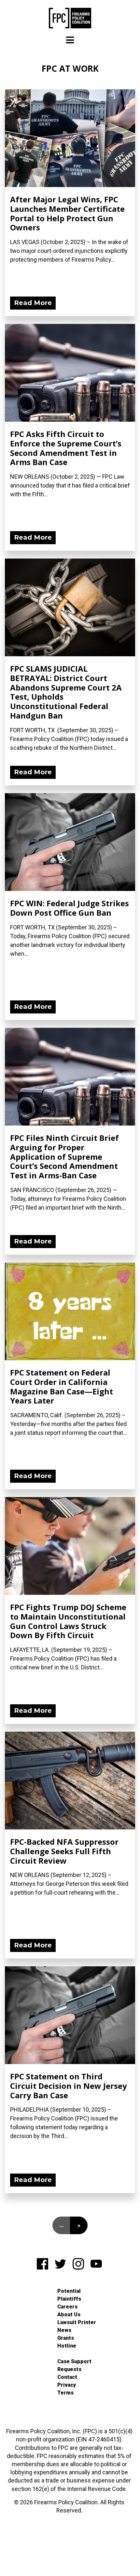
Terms (65, 2393)
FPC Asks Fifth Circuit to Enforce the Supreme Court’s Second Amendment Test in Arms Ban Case (66, 448)
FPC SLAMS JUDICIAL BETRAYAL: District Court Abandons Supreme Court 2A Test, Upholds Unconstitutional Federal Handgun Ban (66, 692)
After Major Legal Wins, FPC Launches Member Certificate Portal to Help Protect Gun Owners (67, 213)
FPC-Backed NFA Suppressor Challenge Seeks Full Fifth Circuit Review (64, 1851)
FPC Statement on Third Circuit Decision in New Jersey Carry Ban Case (69, 2086)
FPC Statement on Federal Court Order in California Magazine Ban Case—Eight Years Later (62, 1386)
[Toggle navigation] (70, 40)
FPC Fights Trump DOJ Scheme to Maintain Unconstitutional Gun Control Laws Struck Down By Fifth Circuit (68, 1621)
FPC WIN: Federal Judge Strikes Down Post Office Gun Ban (70, 908)
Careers (67, 2307)
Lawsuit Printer (77, 2322)
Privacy (67, 2385)
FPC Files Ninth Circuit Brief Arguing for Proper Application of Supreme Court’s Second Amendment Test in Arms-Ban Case (64, 1157)
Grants (66, 2338)
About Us (69, 2314)
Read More (33, 303)
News (64, 2330)
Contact (67, 2377)
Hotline (67, 2346)
